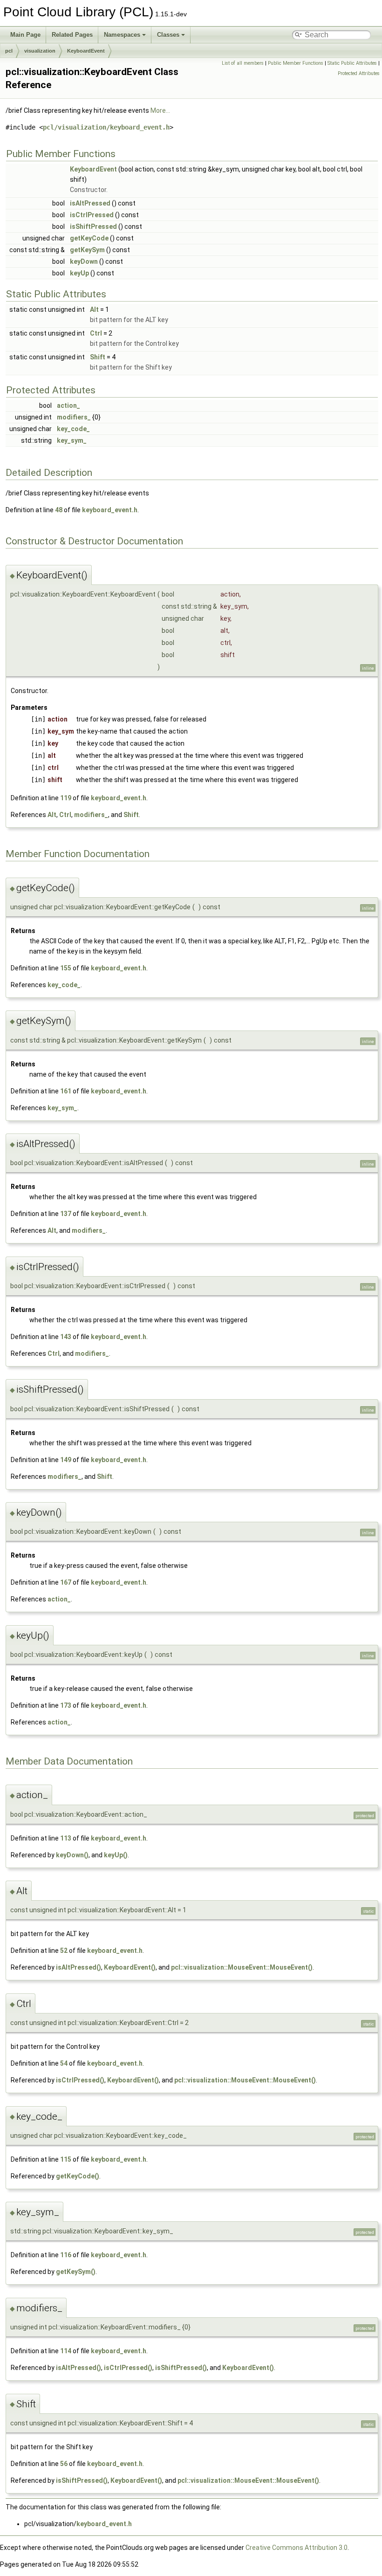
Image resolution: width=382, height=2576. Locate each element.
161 (66, 1091)
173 (66, 1705)
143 (66, 1337)
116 (66, 2255)
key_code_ (73, 429)
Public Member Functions (296, 63)
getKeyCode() (78, 2176)
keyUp (79, 273)
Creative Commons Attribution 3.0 (297, 2548)
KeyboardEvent (86, 51)
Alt (94, 309)
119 (66, 798)
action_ (68, 405)
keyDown (84, 261)
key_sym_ (72, 440)
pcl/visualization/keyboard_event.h (106, 127)
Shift (98, 357)
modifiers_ (74, 417)
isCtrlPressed (92, 215)
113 (66, 1838)
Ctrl (96, 333)
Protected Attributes (359, 73)
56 (64, 2464)
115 (66, 2159)
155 (66, 968)
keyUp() (116, 1855)
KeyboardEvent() (130, 1967)
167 (66, 1582)
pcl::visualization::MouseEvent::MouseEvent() (242, 1967)
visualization (40, 51)
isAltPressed (90, 203)
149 (66, 1460)
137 (66, 1214)
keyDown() (72, 1855)
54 (64, 2063)
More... (160, 110)
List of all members (243, 63)
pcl (9, 51)
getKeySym (87, 250)
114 (66, 2351)
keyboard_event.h (110, 510)
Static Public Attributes (352, 63)
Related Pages (72, 35)
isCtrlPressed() (80, 2080)
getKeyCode (89, 238)
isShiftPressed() (181, 2368)
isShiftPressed (93, 227)
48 (59, 510)
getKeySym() (76, 2272)
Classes (168, 35)
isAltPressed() (78, 1967)
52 (64, 1951)
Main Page (25, 35)
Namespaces (122, 35)
